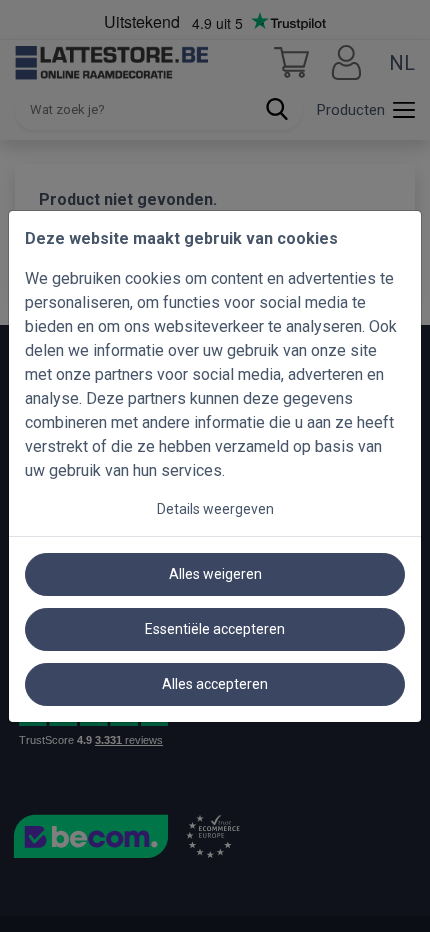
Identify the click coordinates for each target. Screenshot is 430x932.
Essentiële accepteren (215, 629)
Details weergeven (215, 509)
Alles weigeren (215, 574)
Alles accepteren (215, 684)
